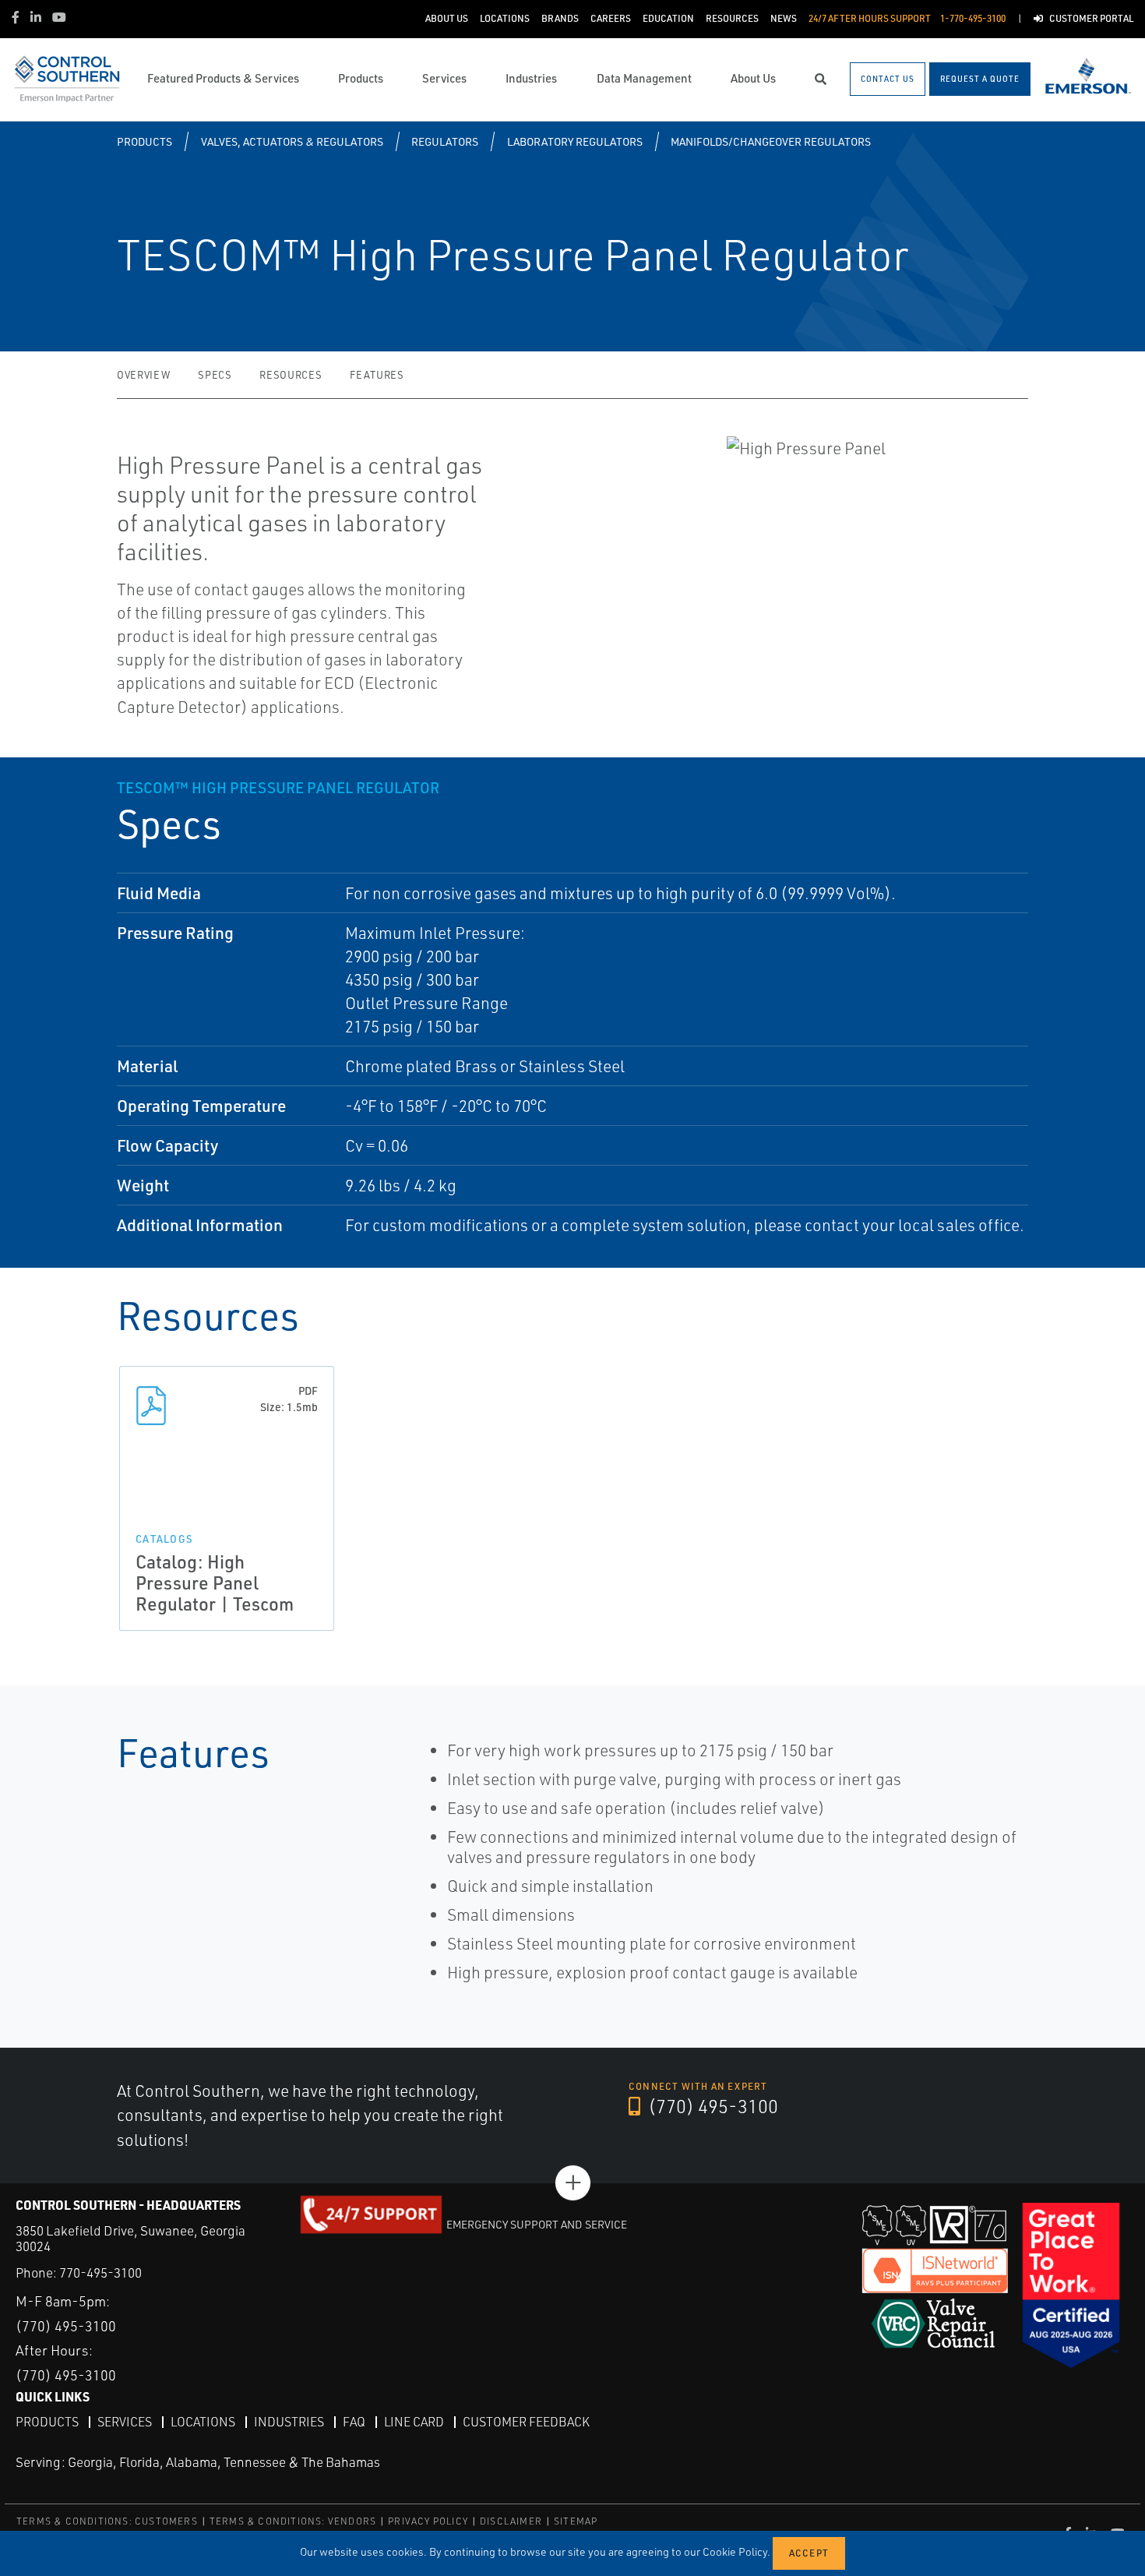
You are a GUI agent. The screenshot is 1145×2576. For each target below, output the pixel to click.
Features (377, 375)
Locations (203, 2422)
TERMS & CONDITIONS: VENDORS (293, 2521)
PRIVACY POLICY (428, 2521)
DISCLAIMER (511, 2521)
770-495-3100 (100, 2273)
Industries (289, 2422)
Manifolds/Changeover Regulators (771, 141)
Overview (143, 375)
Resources (291, 375)
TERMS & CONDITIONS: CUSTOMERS (107, 2521)
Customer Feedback (526, 2422)
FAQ (354, 2422)
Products (144, 141)
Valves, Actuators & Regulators (292, 141)
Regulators (445, 141)
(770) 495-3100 (711, 2106)
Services (125, 2422)
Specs (215, 375)
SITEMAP (576, 2521)
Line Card (414, 2422)
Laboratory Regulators (575, 141)
